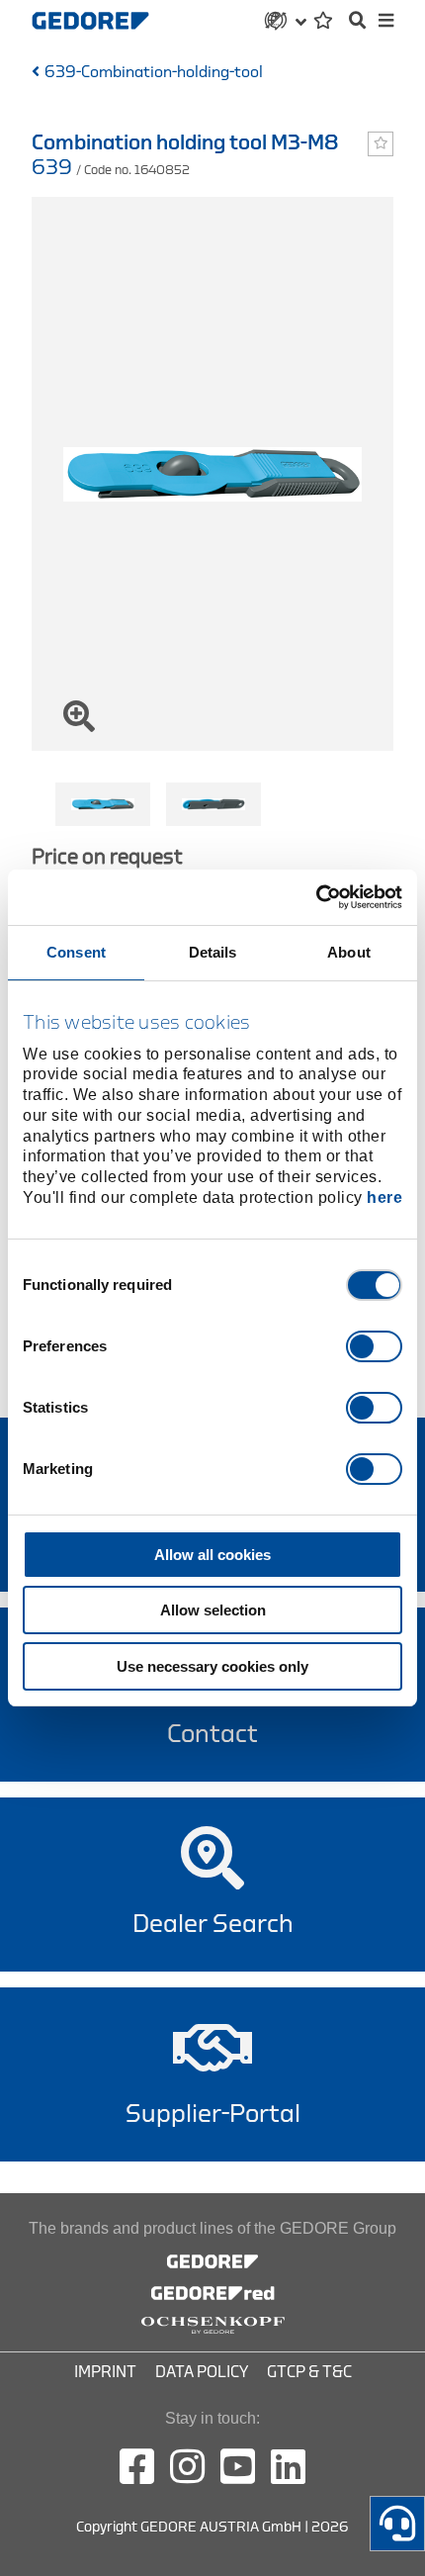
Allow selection (213, 1610)
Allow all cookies (212, 1555)
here (384, 1197)
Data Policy (202, 2372)
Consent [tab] (76, 952)
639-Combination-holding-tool (154, 72)
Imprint (105, 2372)
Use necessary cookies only (212, 1666)
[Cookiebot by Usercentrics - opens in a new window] (316, 897)
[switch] (374, 1346)
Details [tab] (213, 952)
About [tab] (349, 952)
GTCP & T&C (309, 2372)
